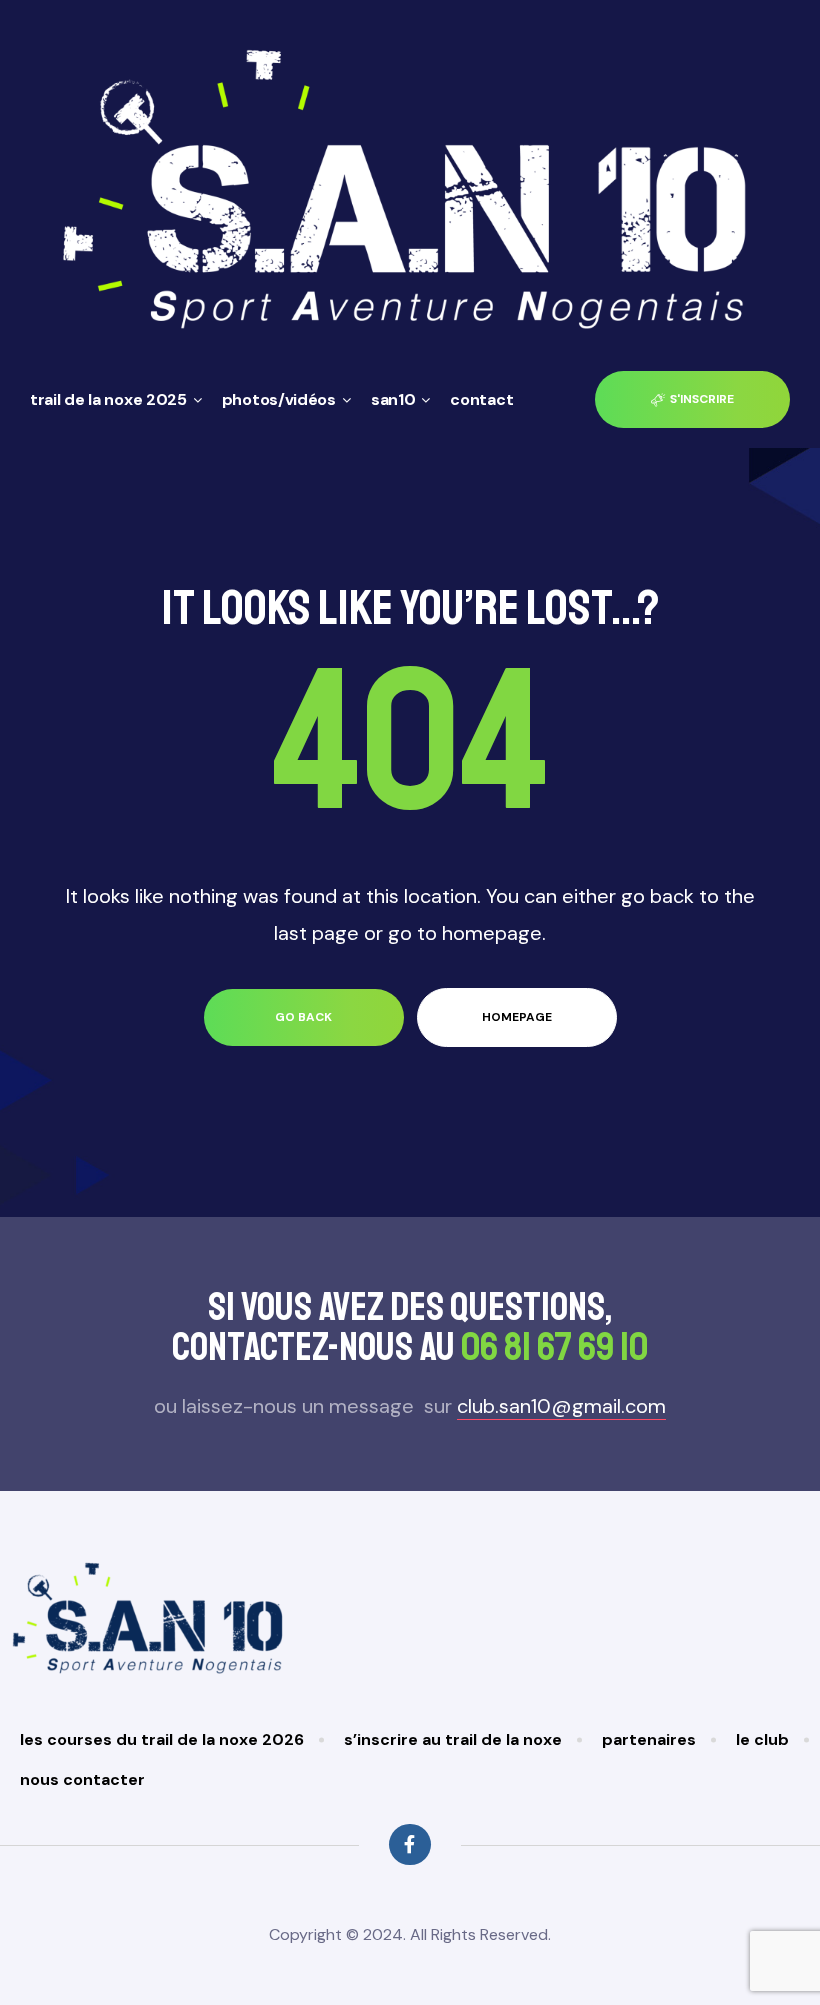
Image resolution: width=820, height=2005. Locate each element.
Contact (481, 399)
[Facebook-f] (409, 1844)
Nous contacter (82, 1779)
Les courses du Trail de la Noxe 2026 (162, 1739)
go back (303, 1017)
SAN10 (393, 399)
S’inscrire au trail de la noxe (453, 1739)
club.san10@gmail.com (561, 1406)
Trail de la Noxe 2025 (108, 399)
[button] (692, 399)
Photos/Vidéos (279, 399)
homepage (517, 1017)
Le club (762, 1739)
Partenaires (649, 1739)
